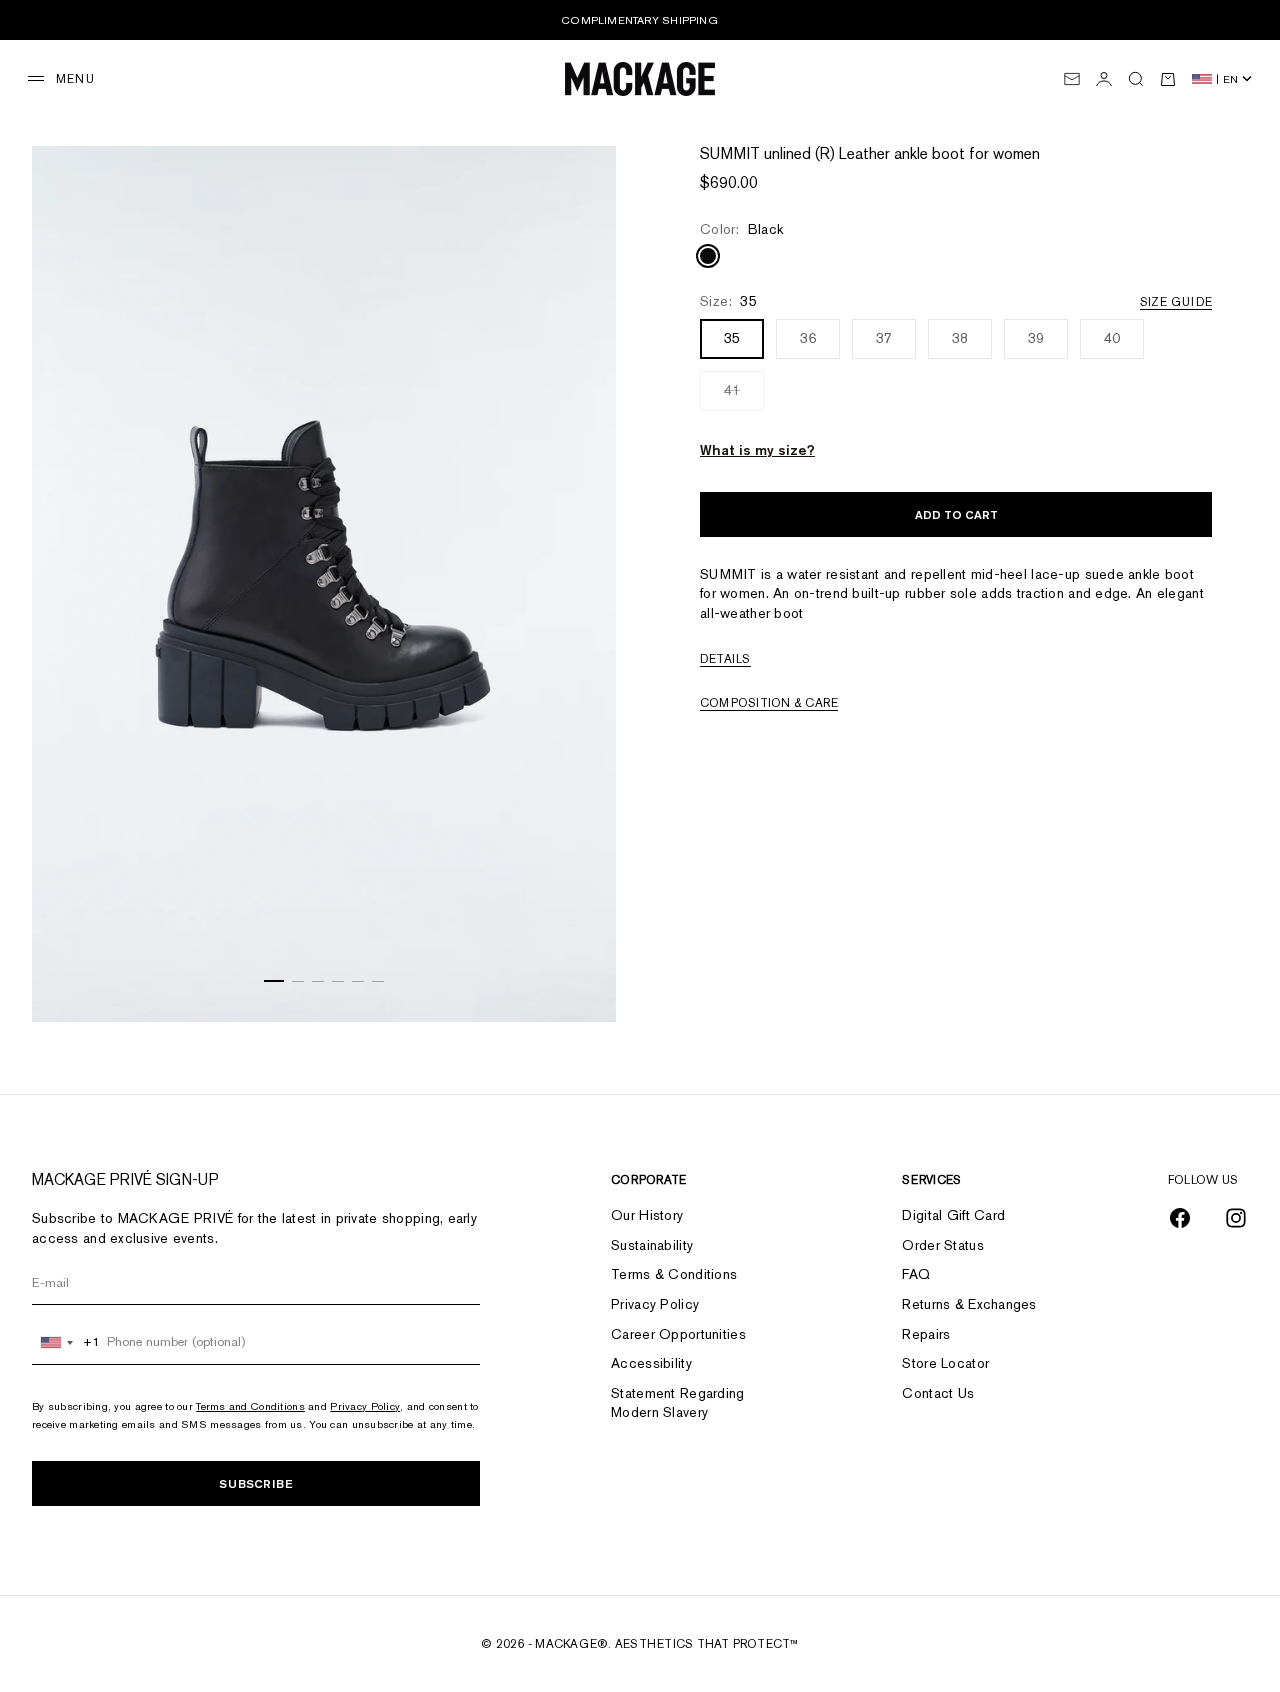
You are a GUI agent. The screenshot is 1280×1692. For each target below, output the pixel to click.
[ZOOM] (576, 982)
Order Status (942, 1245)
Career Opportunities (678, 1334)
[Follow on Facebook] (1180, 1218)
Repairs (926, 1334)
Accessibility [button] (651, 1363)
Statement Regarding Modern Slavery (677, 1403)
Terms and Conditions (250, 1406)
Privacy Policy (365, 1406)
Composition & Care (769, 703)
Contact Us (938, 1393)
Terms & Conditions (674, 1274)
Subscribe (256, 1483)
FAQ (916, 1274)
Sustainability (652, 1245)
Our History (647, 1215)
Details (725, 659)
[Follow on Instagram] (1236, 1218)
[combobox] (66, 1342)
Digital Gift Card (953, 1215)
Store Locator (945, 1363)
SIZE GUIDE (1176, 302)
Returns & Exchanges (969, 1304)
